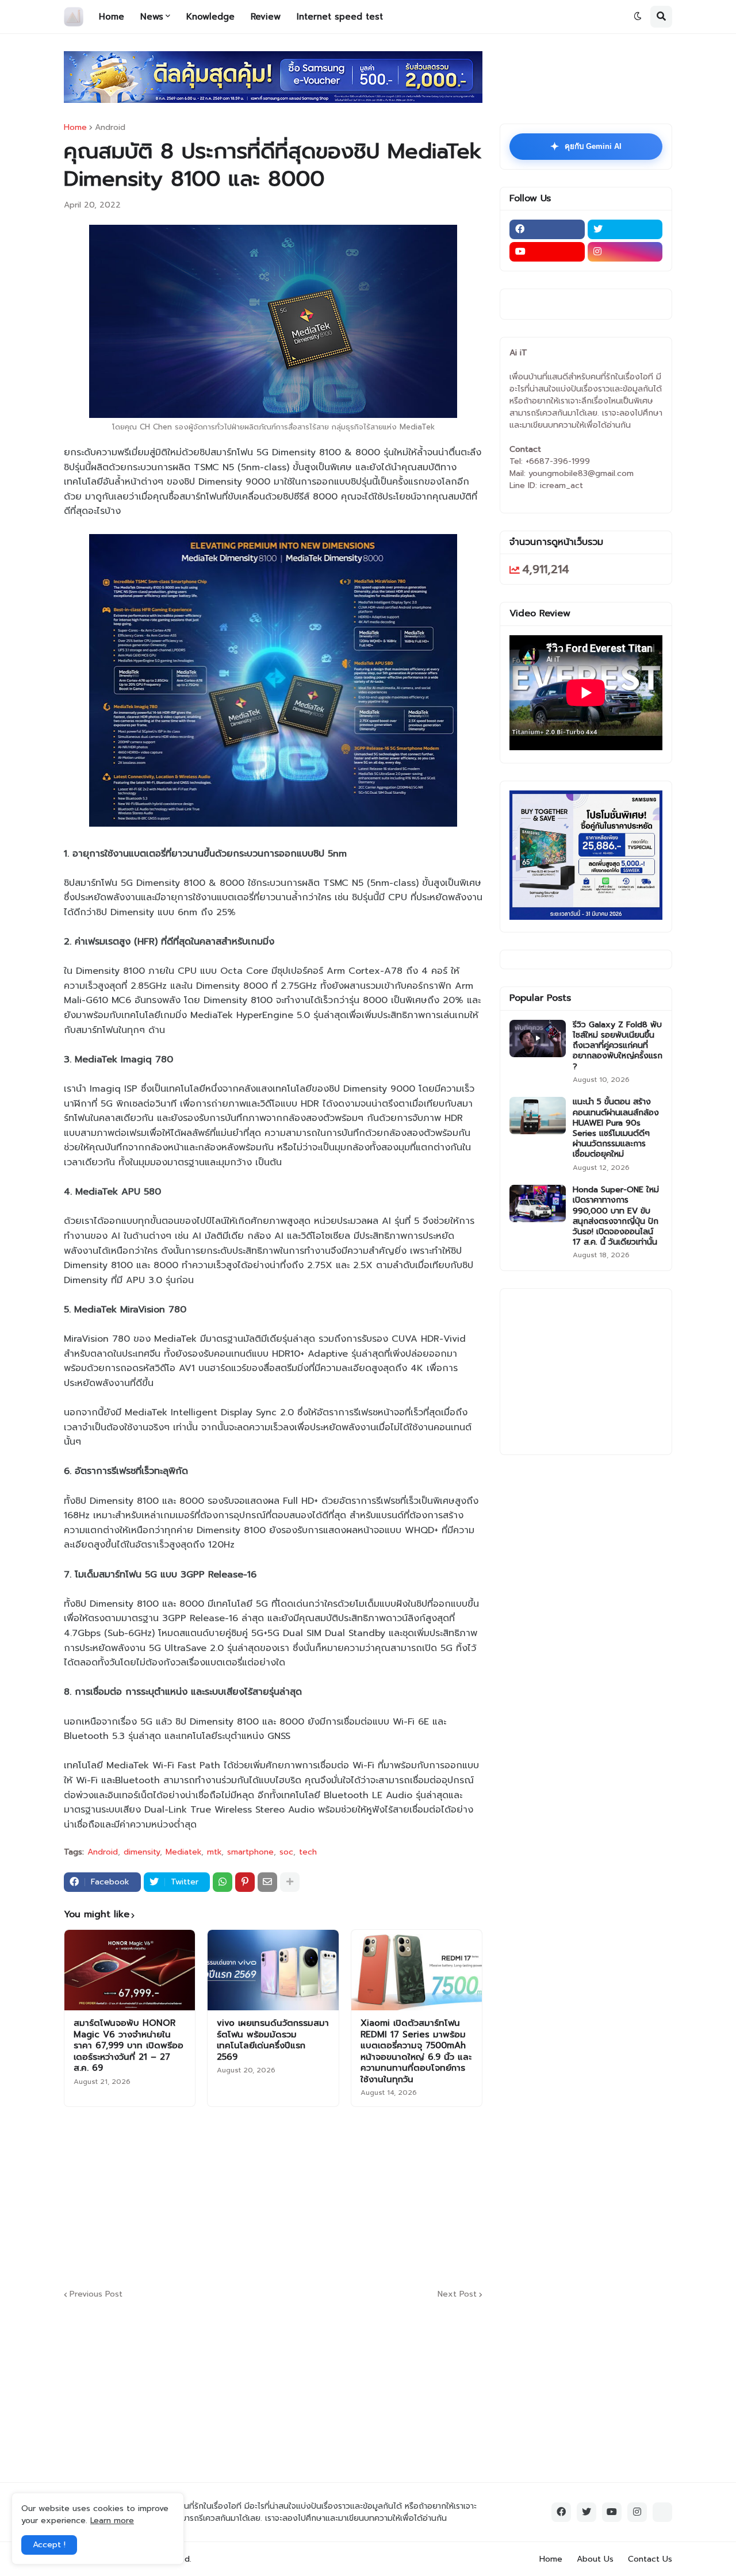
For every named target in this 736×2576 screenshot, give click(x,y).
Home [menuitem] (112, 17)
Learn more (112, 2521)
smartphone (250, 1852)
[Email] (267, 1882)
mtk (214, 1852)
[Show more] (290, 1882)
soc (286, 1852)
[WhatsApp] (223, 1882)
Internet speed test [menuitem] (340, 17)
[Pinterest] (245, 1882)
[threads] (662, 2512)
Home (75, 128)
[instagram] (625, 252)
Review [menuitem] (266, 17)
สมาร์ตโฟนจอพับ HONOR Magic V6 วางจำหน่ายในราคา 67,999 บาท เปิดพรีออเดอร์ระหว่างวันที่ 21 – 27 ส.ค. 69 (129, 2046)
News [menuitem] (152, 17)
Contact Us (650, 2559)
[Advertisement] (343, 2196)
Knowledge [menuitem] (210, 17)
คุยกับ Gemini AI (586, 147)
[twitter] (625, 229)
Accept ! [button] (49, 2545)
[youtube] (547, 252)
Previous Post (96, 2295)
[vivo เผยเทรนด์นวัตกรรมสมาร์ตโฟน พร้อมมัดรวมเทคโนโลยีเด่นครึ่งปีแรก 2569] (273, 1970)
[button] (638, 17)
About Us (595, 2559)
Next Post (457, 2295)
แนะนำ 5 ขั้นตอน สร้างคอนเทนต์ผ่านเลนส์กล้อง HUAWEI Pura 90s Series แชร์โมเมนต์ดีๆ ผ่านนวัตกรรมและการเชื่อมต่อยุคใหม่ (616, 1128)
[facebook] (547, 229)
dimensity (142, 1852)
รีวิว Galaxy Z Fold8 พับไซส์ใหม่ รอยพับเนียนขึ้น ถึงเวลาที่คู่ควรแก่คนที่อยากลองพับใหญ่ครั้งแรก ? (618, 1046)
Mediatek (183, 1852)
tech (308, 1852)
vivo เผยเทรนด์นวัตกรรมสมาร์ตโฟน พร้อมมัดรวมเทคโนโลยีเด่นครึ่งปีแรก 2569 (273, 2040)
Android (110, 128)
